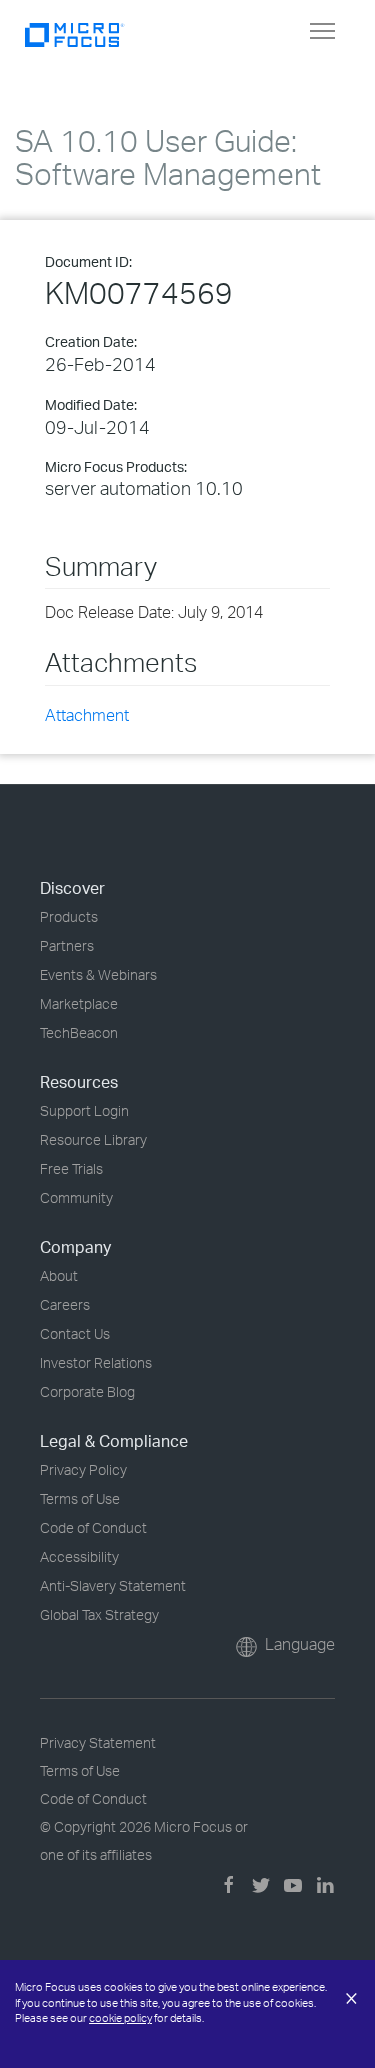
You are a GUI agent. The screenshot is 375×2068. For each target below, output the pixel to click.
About (59, 1275)
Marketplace (79, 1003)
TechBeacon (79, 1032)
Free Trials (71, 1168)
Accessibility (79, 1556)
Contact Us (75, 1333)
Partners (67, 945)
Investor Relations (96, 1362)
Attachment (87, 715)
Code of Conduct (93, 1527)
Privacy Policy (83, 1469)
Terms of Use (80, 1498)
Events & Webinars (98, 974)
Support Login (84, 1110)
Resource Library (93, 1139)
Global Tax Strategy (99, 1614)
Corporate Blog (87, 1391)
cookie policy (120, 2018)
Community (76, 1197)
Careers (65, 1304)
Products (69, 916)
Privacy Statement (98, 1742)
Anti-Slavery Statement (113, 1585)
